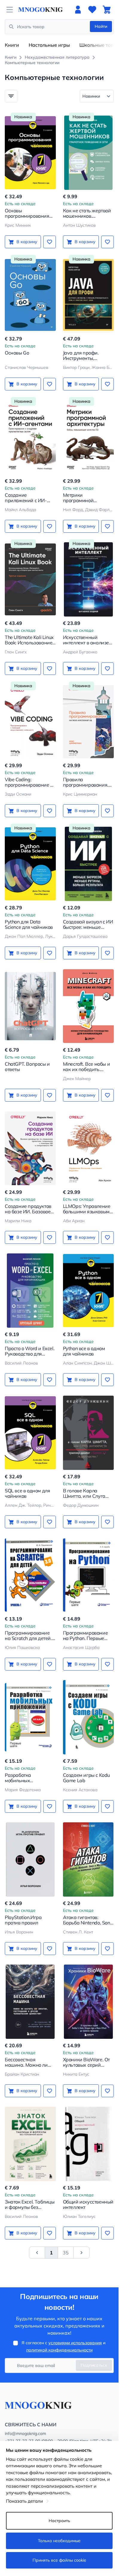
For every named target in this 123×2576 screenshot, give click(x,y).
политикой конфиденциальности (59, 2350)
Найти (101, 26)
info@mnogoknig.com (25, 2433)
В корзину (27, 242)
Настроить (59, 2521)
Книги (12, 45)
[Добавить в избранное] (50, 242)
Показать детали (24, 2501)
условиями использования (75, 2343)
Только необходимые (59, 2541)
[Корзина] (107, 10)
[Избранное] (92, 10)
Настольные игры (49, 45)
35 (66, 2253)
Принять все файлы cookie (59, 2560)
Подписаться (94, 2365)
